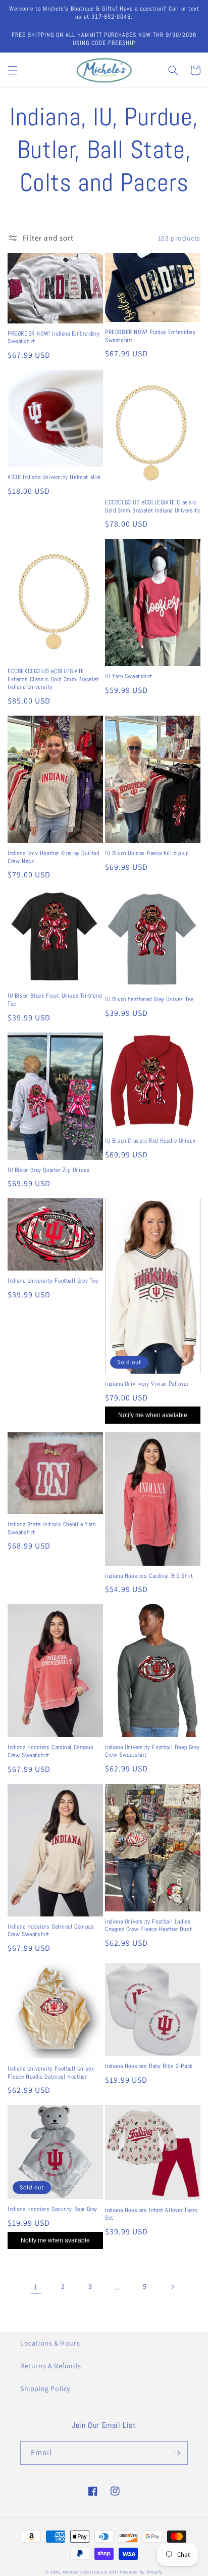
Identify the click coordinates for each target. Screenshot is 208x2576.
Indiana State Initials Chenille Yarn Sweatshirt (52, 1529)
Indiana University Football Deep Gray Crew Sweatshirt (152, 1751)
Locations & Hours (50, 2343)
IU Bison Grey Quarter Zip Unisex (48, 1170)
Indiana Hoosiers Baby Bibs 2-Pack (149, 2066)
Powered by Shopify (141, 2572)
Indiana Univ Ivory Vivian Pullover (147, 1384)
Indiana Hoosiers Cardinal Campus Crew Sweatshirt (50, 1751)
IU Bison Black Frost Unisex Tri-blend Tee (55, 1000)
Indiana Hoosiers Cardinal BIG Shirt (149, 1576)
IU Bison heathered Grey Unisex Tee (149, 999)
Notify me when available (153, 1415)
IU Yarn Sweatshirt (129, 676)
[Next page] (172, 2287)
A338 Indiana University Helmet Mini (54, 477)
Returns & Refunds (50, 2366)
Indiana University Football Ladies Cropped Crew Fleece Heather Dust (148, 1926)
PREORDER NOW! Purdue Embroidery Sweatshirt (150, 336)
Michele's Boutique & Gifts (90, 2572)
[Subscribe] (176, 2453)
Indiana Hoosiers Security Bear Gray (53, 2209)
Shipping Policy (45, 2388)
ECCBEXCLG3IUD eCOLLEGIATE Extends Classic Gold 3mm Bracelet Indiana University (53, 679)
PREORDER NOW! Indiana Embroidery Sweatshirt (54, 338)
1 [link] (36, 2287)
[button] (13, 70)
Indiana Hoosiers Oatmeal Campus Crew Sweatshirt (51, 1931)
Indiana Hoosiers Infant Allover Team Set (151, 2214)
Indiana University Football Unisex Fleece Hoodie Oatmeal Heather (51, 2073)
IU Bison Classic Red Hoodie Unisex (150, 1141)
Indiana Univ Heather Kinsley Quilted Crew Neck (54, 857)
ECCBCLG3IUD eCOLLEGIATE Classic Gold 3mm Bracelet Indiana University (153, 507)
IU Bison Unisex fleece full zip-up (147, 853)
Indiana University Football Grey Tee (53, 1281)
